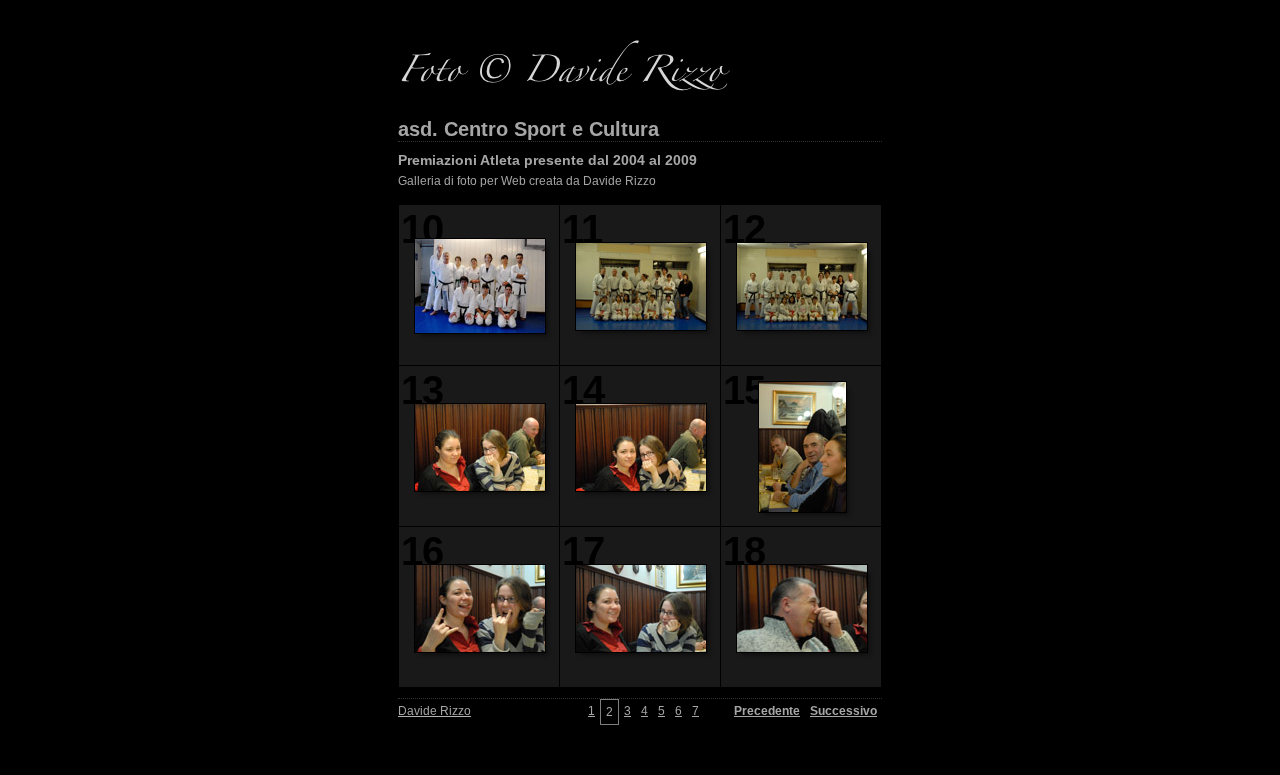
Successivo (843, 711)
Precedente (767, 711)
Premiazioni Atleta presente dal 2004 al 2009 (547, 160)
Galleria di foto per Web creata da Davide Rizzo (527, 181)
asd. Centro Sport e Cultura (528, 129)
